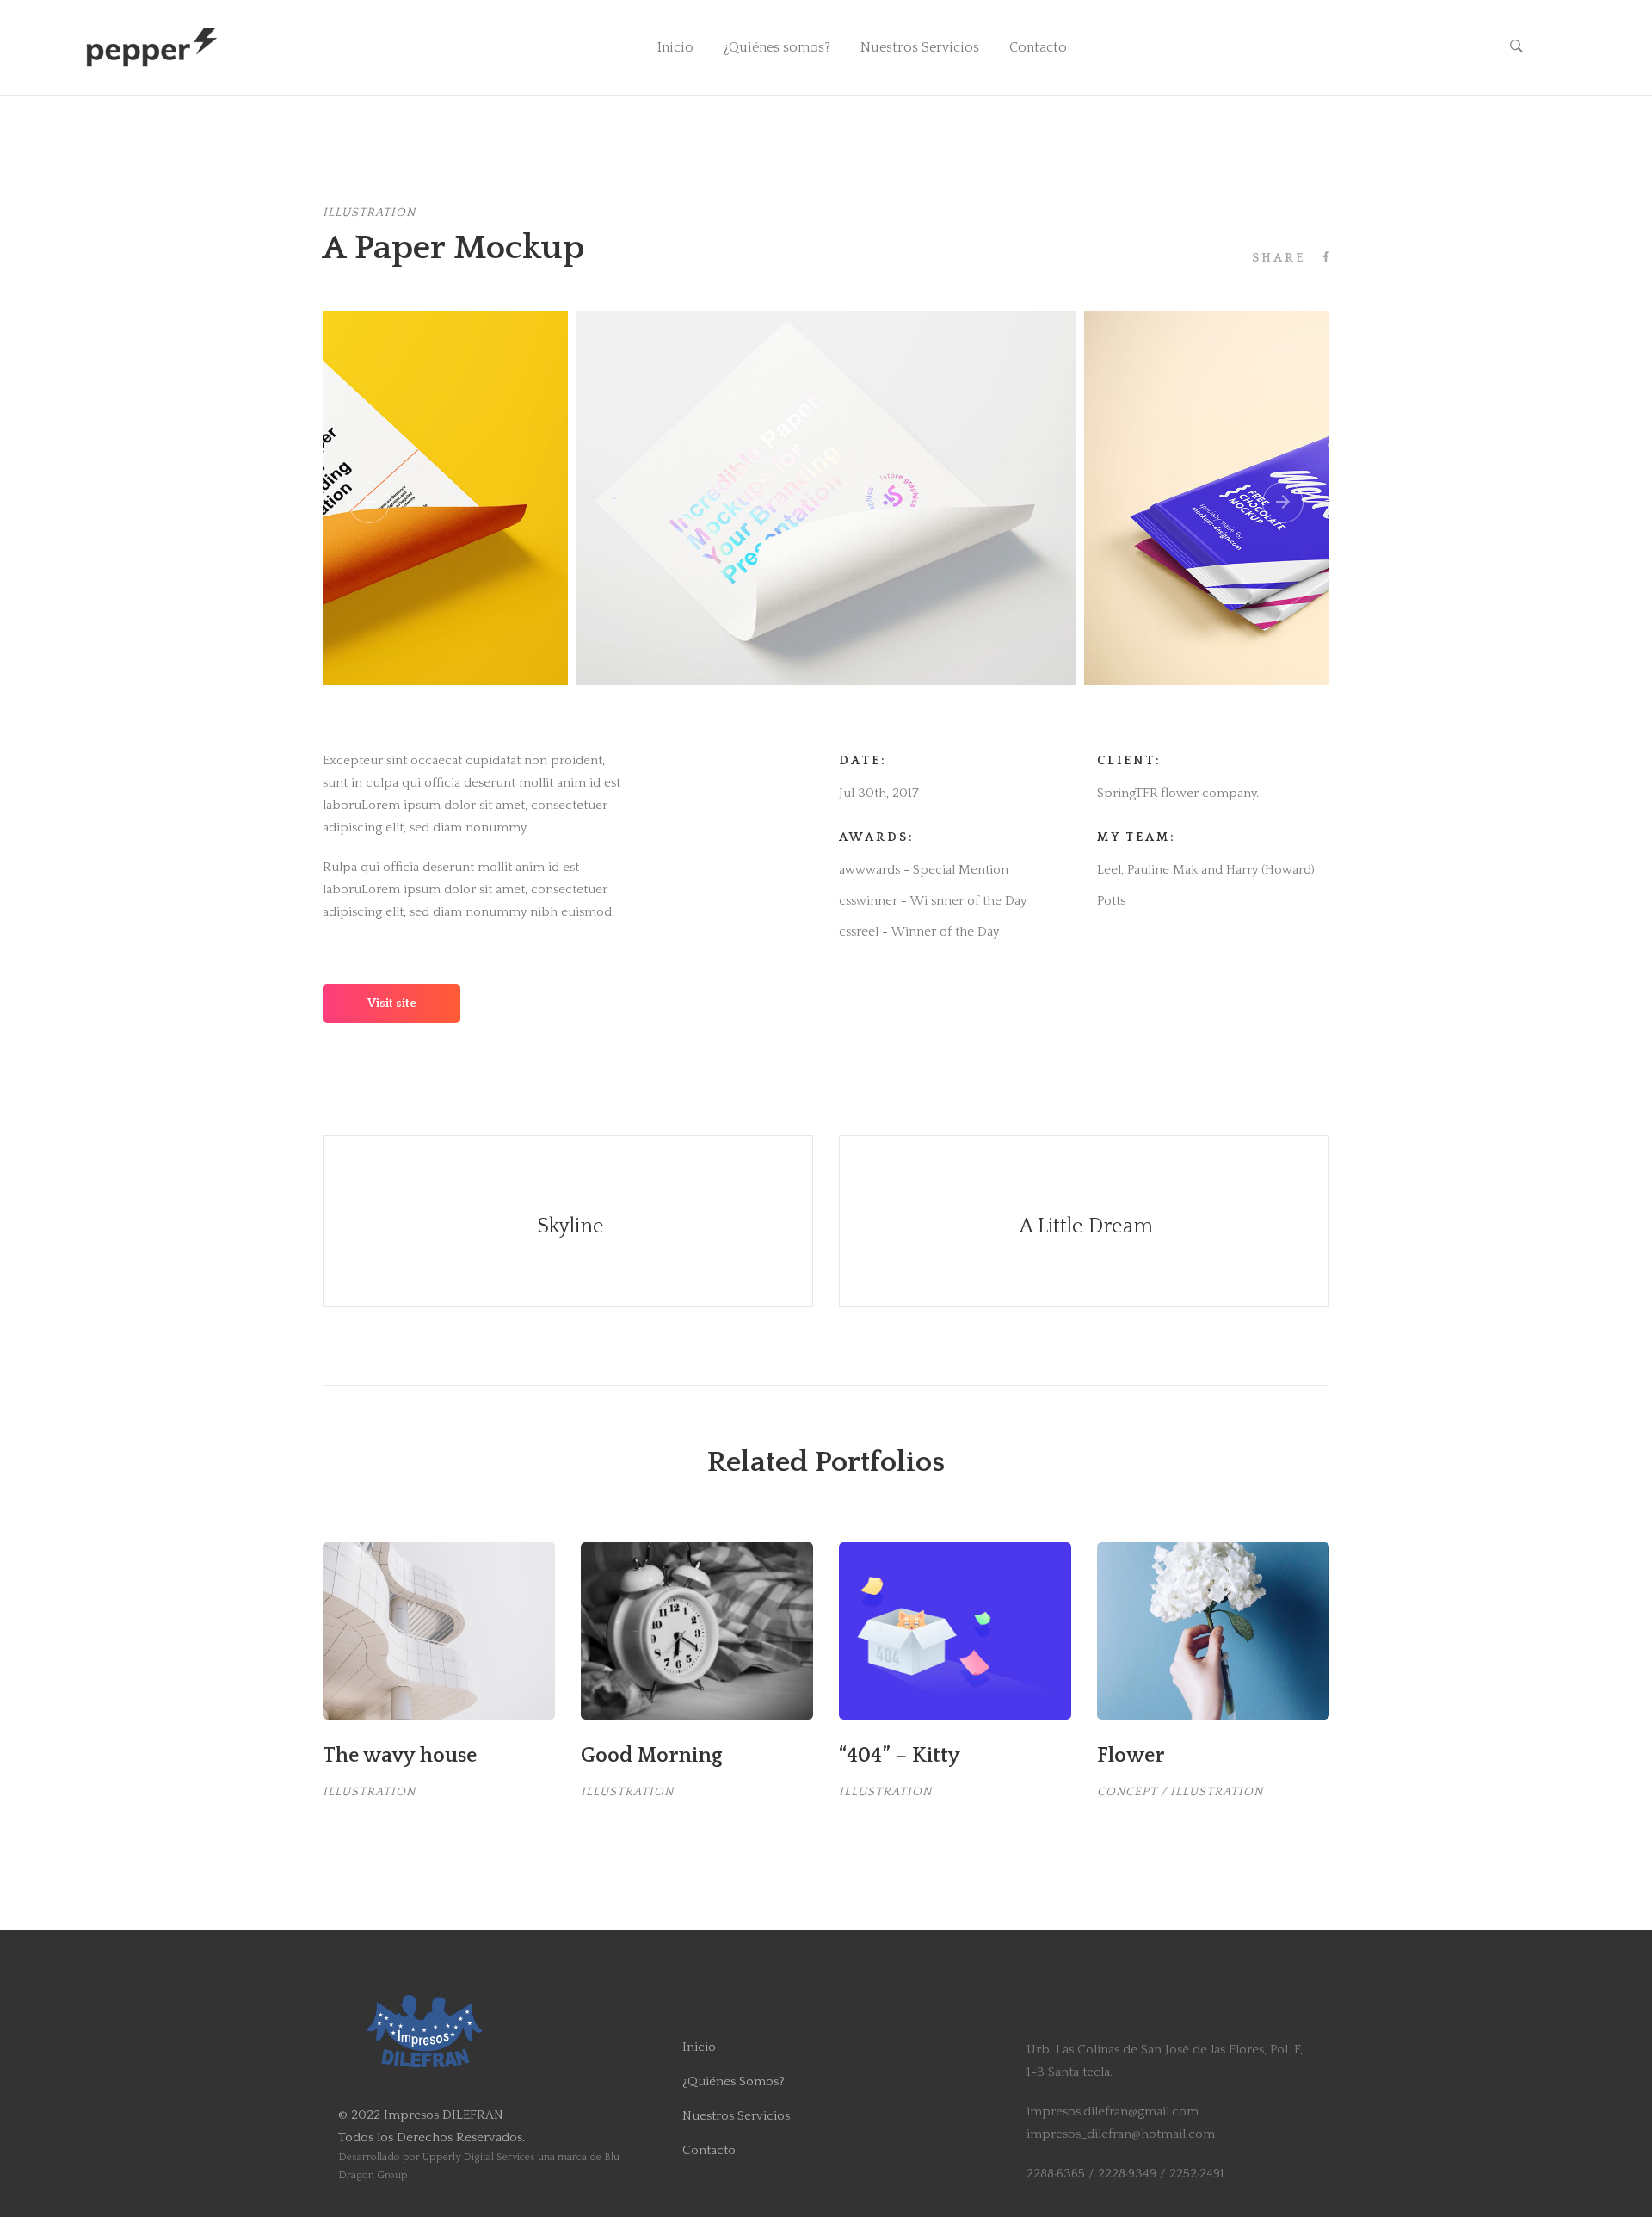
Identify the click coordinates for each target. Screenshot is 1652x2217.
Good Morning (651, 1756)
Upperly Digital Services (479, 2157)
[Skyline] (568, 1221)
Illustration (369, 213)
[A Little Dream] (1084, 1221)
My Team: (1137, 837)
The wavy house (400, 1756)
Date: (863, 761)
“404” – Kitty (900, 1756)
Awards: (877, 837)
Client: (1129, 761)
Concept (1127, 1792)
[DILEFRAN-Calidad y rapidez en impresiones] (152, 47)
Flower (1131, 1756)
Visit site (392, 1004)
